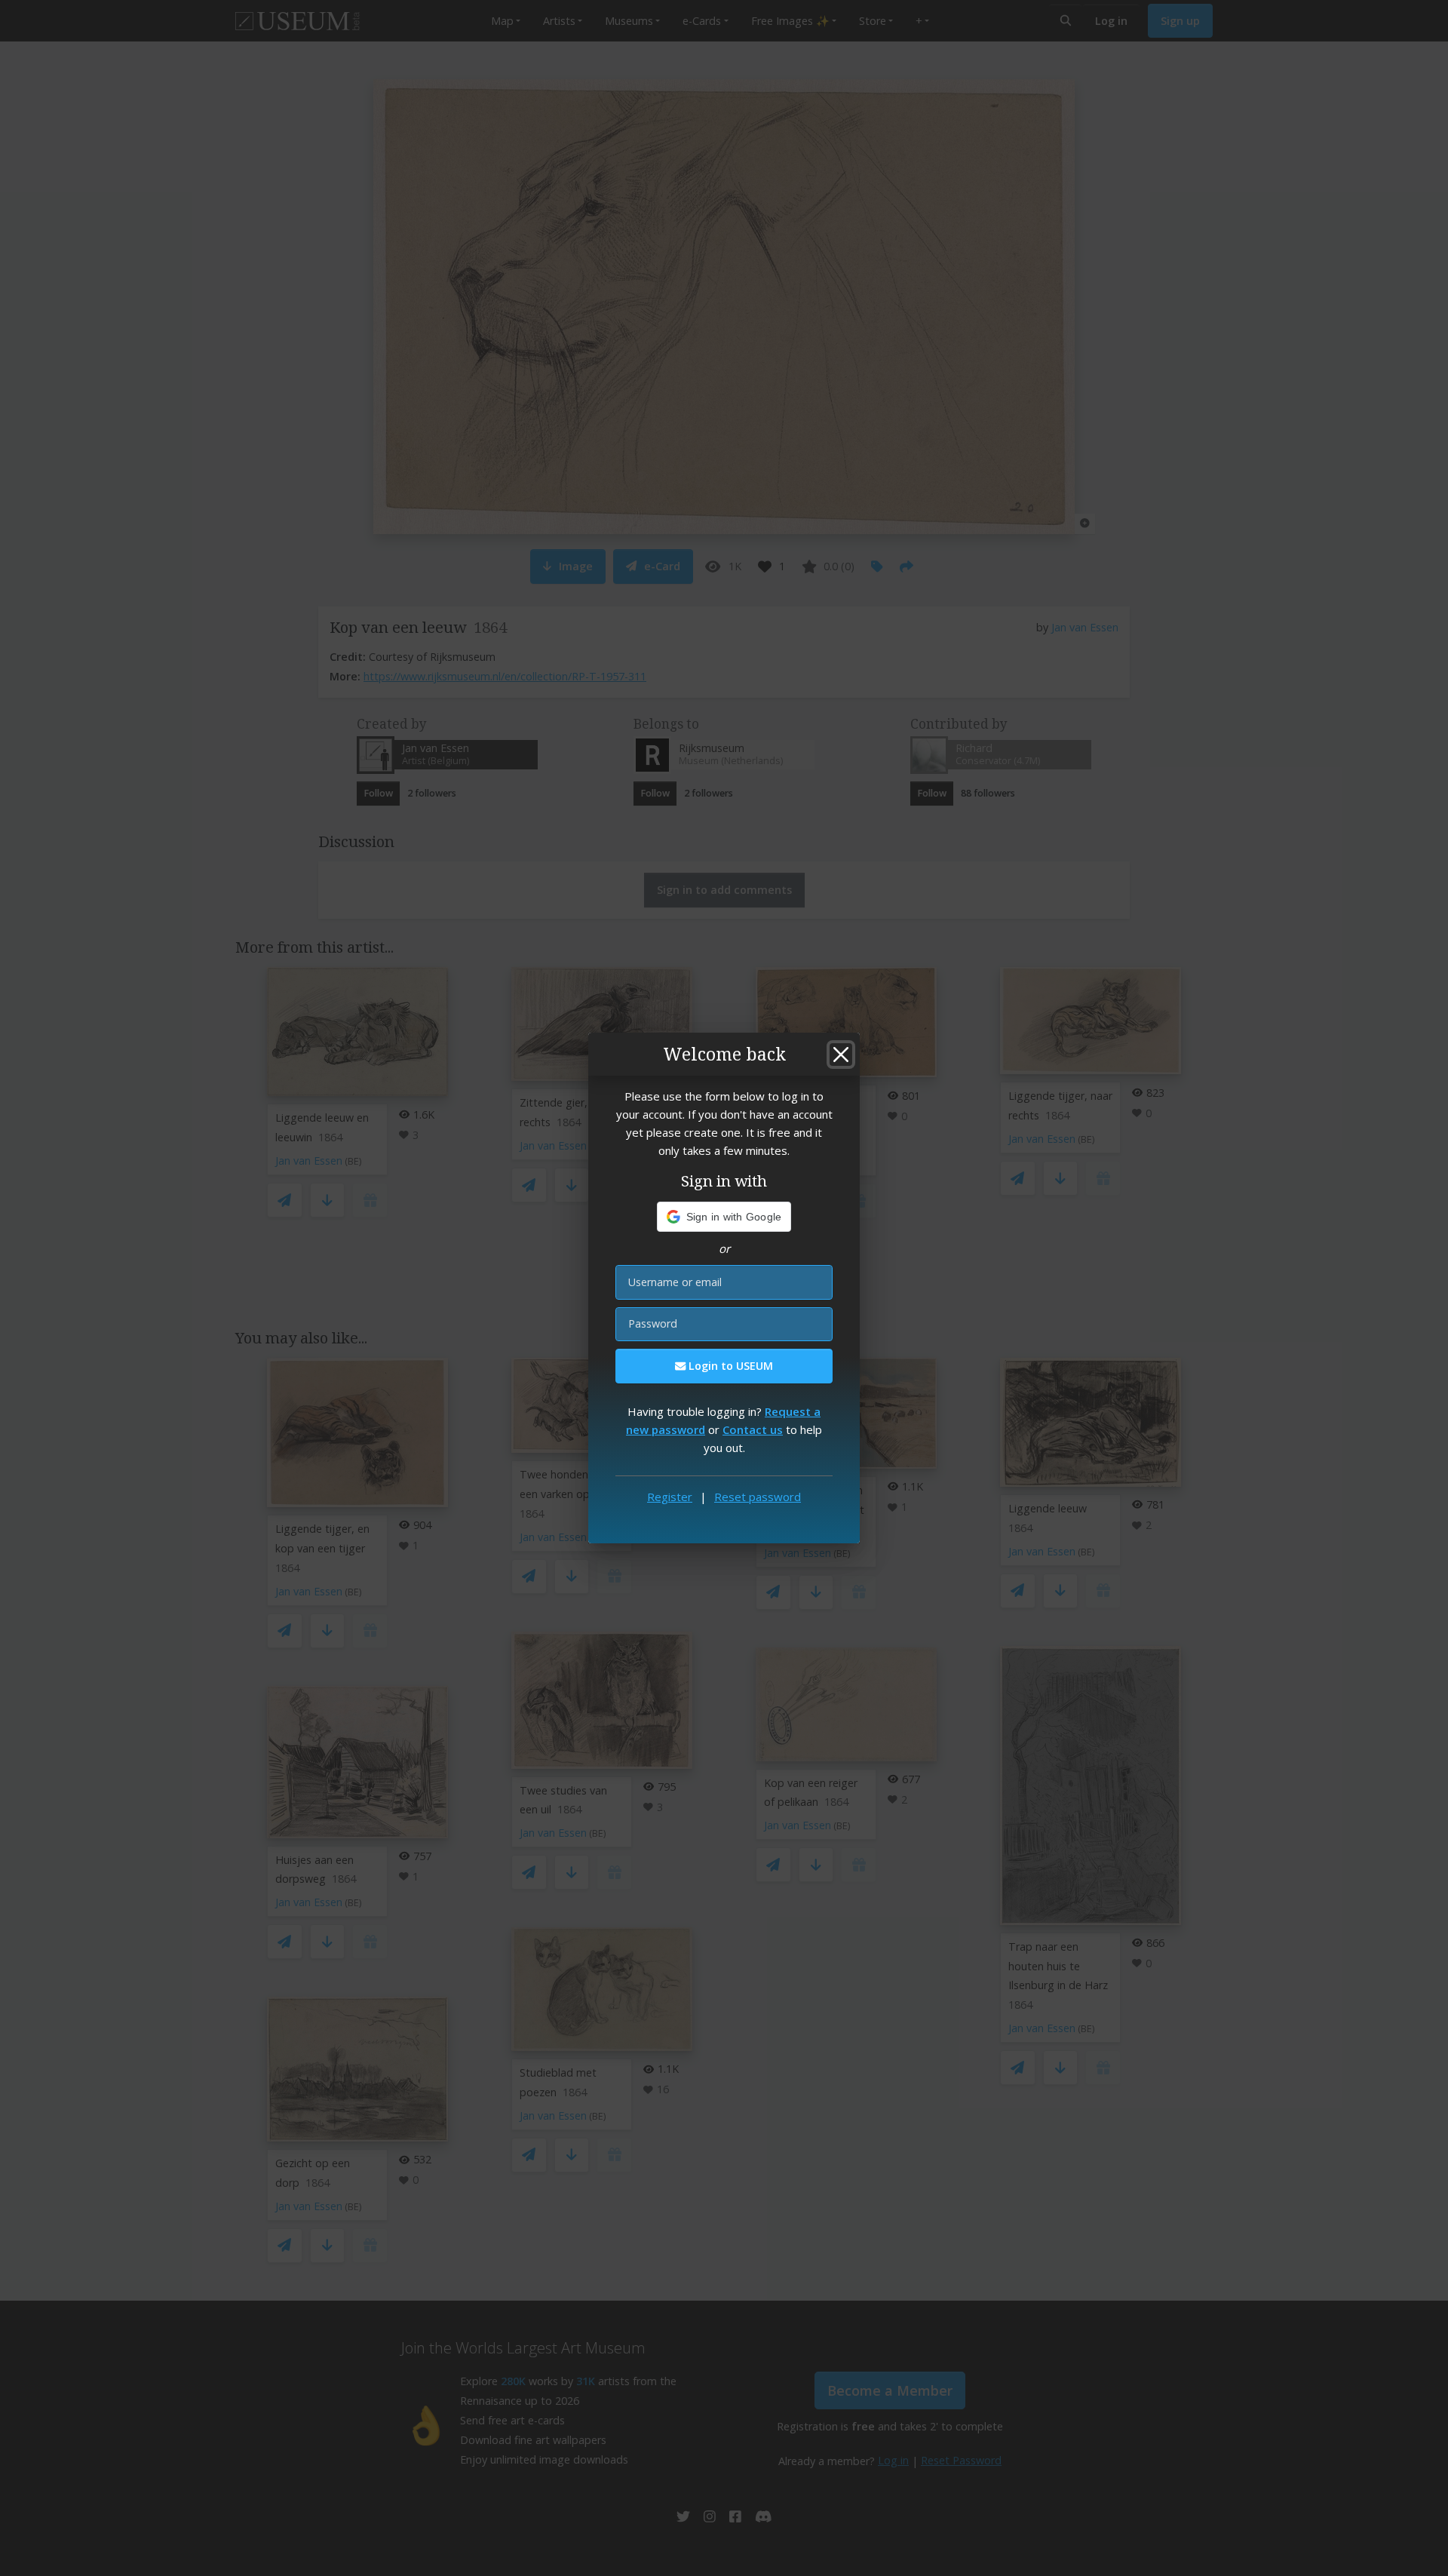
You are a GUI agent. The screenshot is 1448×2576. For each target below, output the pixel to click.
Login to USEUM (729, 1366)
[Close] (841, 1055)
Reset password (758, 1497)
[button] (724, 1217)
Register (670, 1497)
